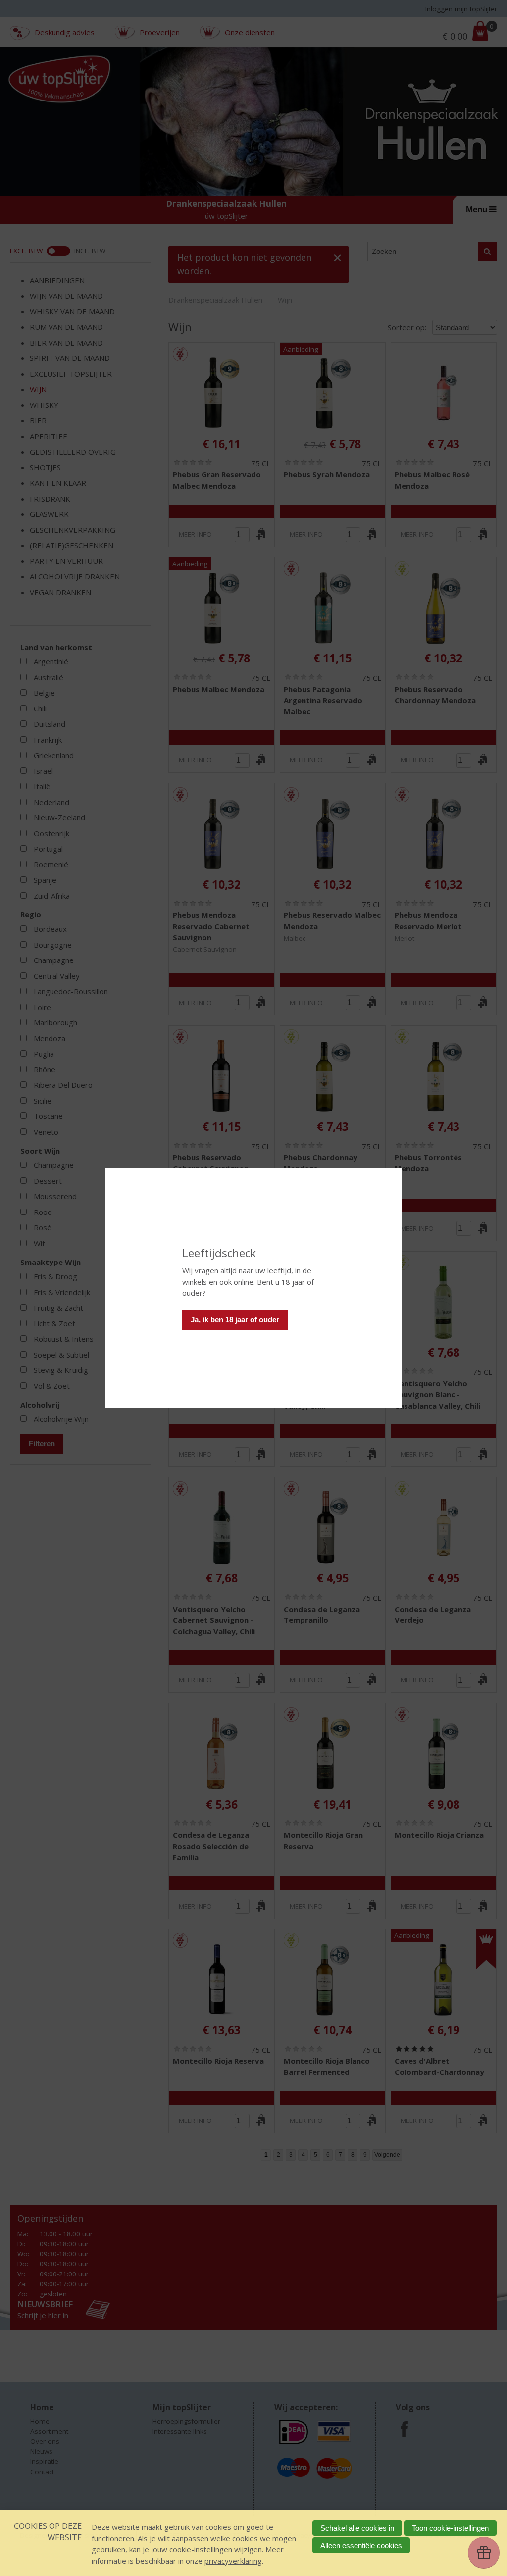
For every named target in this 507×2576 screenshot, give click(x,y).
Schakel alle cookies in (357, 2528)
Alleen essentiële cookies (361, 2546)
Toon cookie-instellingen (450, 2528)
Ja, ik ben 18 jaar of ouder (235, 1320)
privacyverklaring (233, 2561)
